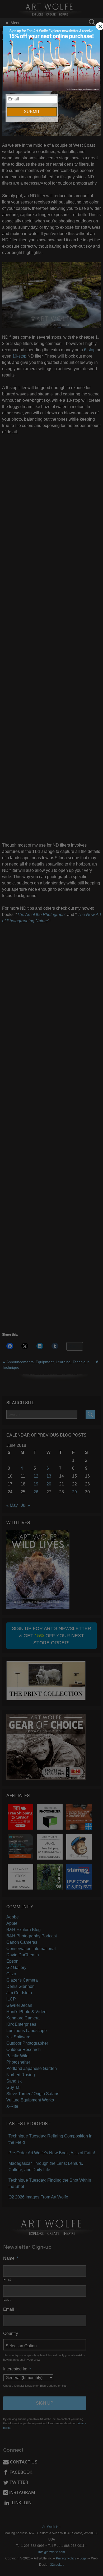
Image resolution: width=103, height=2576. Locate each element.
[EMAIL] (52, 59)
